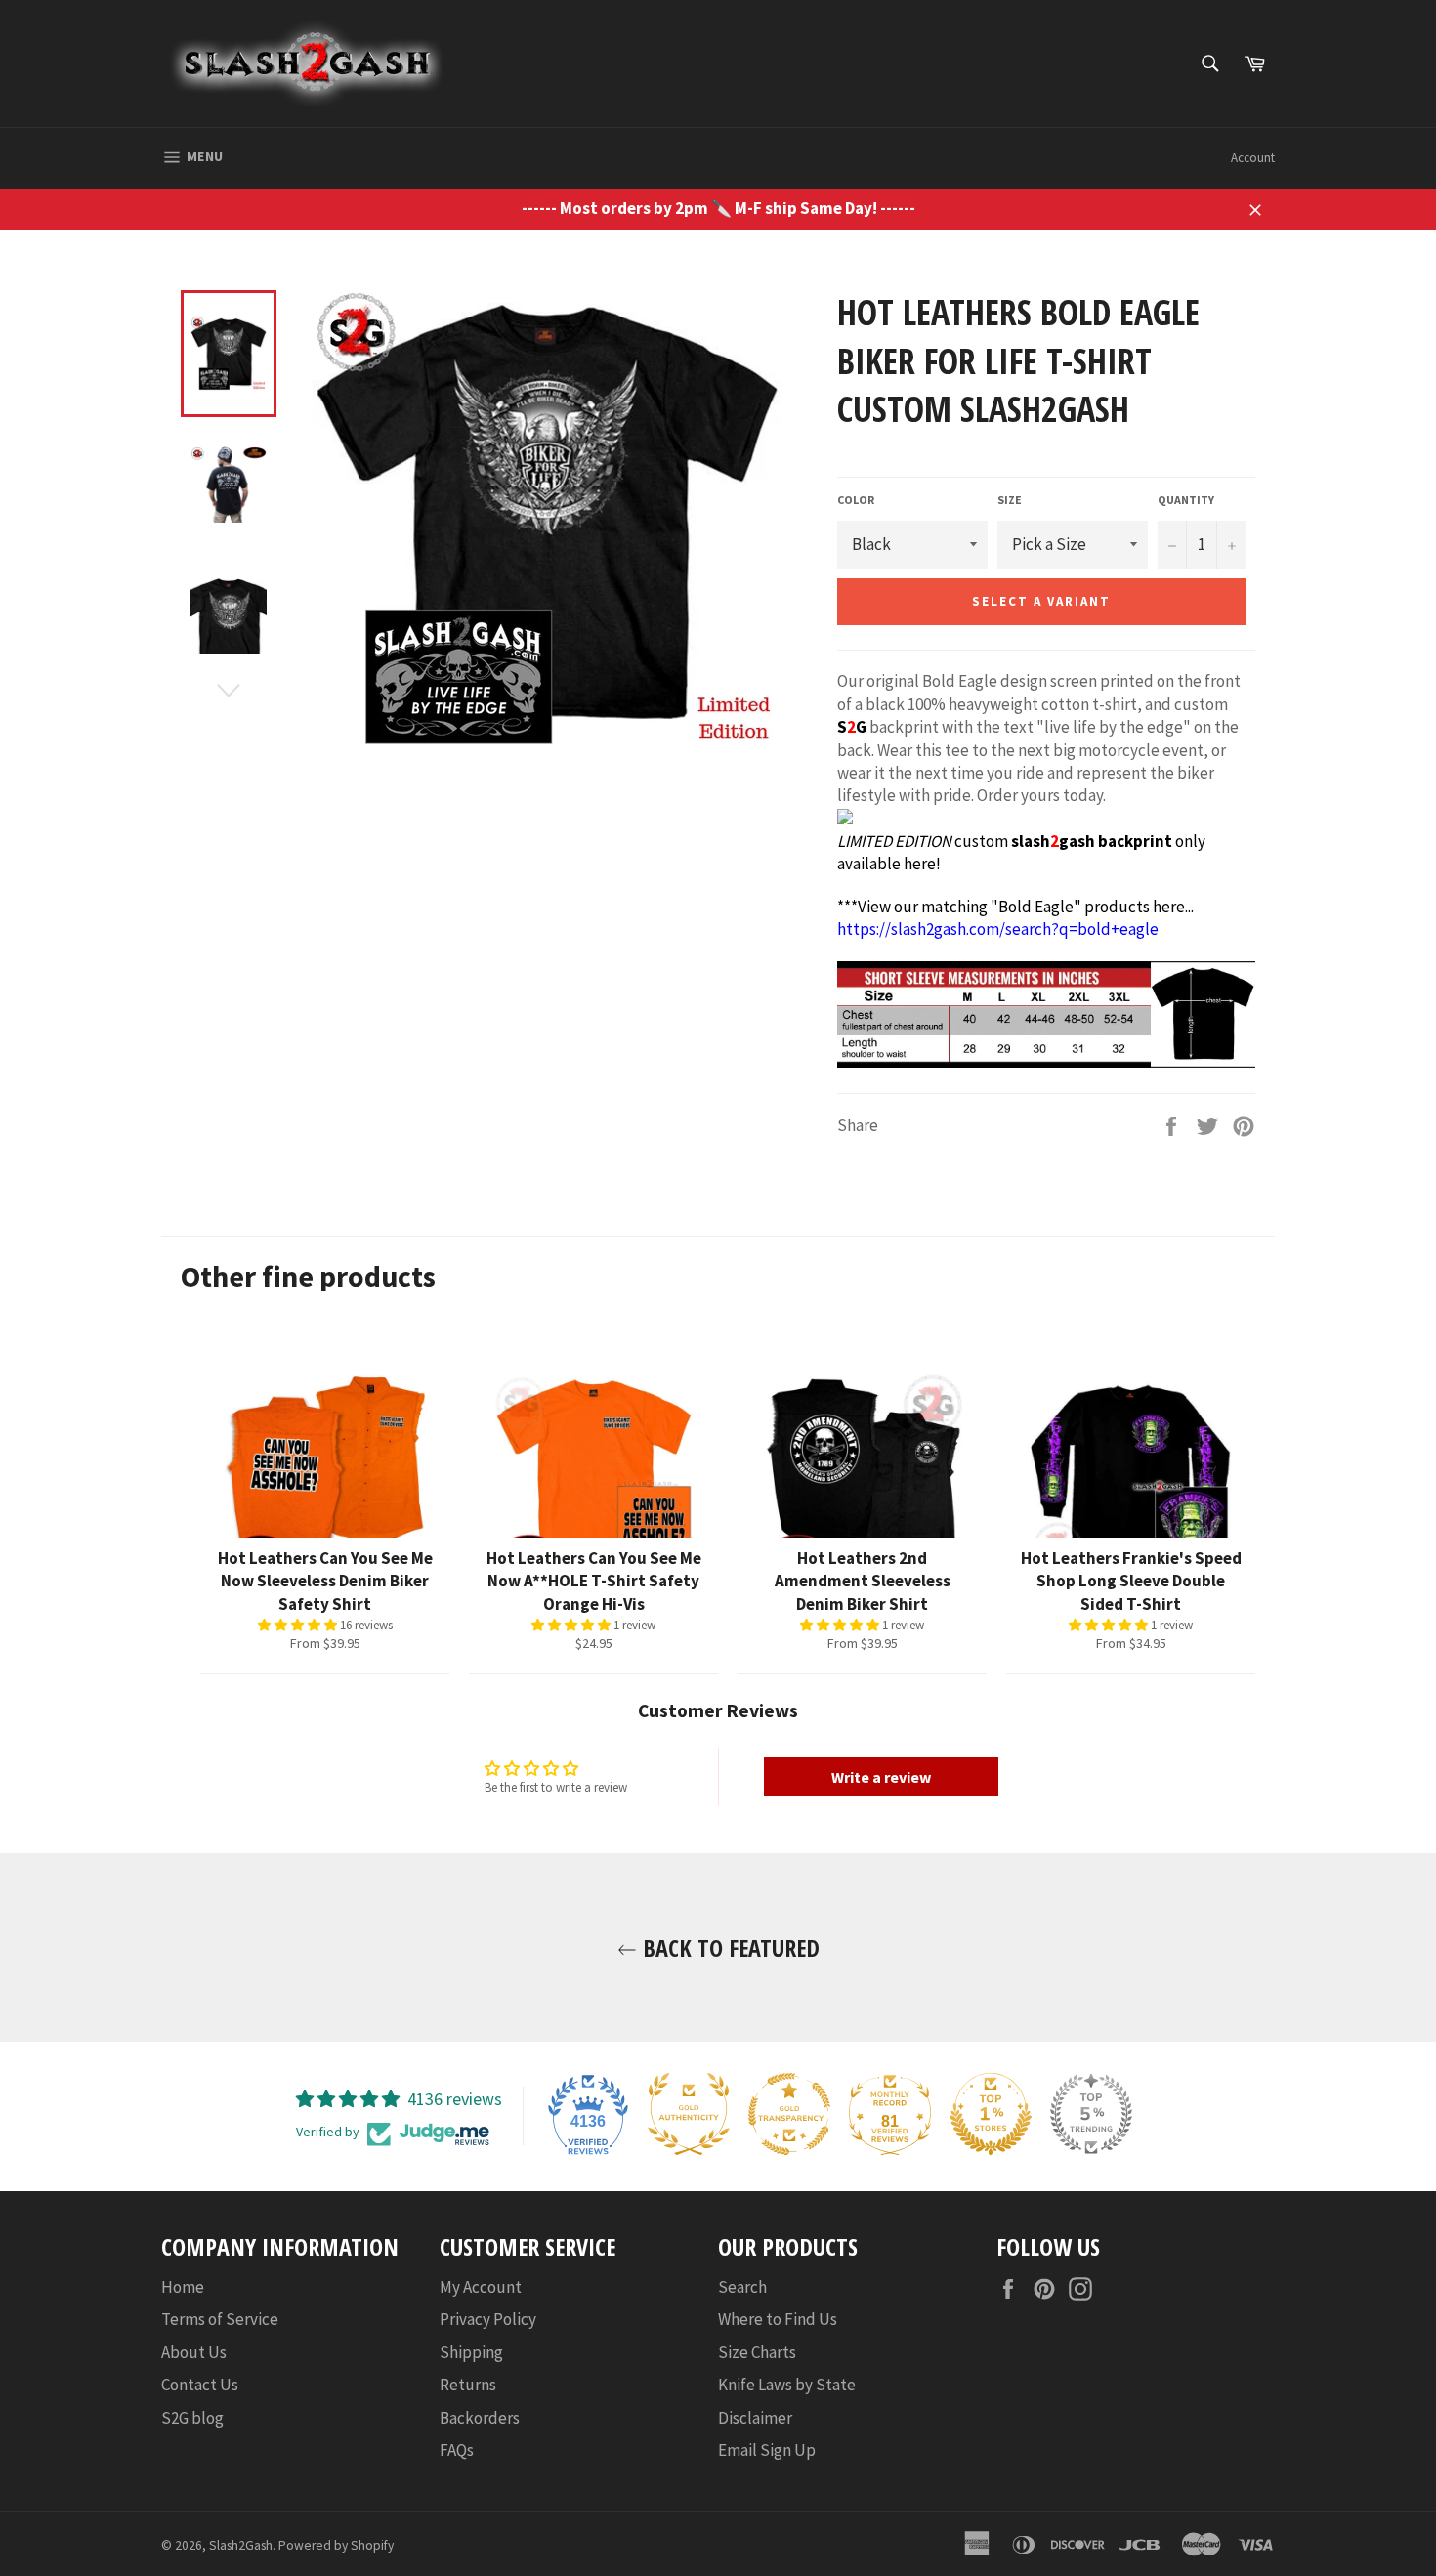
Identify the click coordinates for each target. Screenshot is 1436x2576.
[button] (299, 1625)
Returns (468, 2385)
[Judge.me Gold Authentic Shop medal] (689, 2114)
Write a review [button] (881, 1777)
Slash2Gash (241, 2545)
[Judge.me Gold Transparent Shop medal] (789, 2114)
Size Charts (757, 2352)
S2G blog (192, 2418)
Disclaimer (755, 2418)
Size (1010, 500)
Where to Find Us (778, 2319)
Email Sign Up (767, 2450)
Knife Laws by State (787, 2385)
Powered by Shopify (336, 2545)
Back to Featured (728, 1947)
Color (856, 500)
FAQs (457, 2450)
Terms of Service (220, 2319)
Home (183, 2287)
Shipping (471, 2352)
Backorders (480, 2418)
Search (742, 2287)
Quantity (1186, 500)
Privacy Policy (488, 2319)
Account (1253, 158)
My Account (481, 2287)
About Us (194, 2352)
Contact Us (200, 2385)
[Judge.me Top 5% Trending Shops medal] (1091, 2114)
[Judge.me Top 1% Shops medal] (991, 2114)
